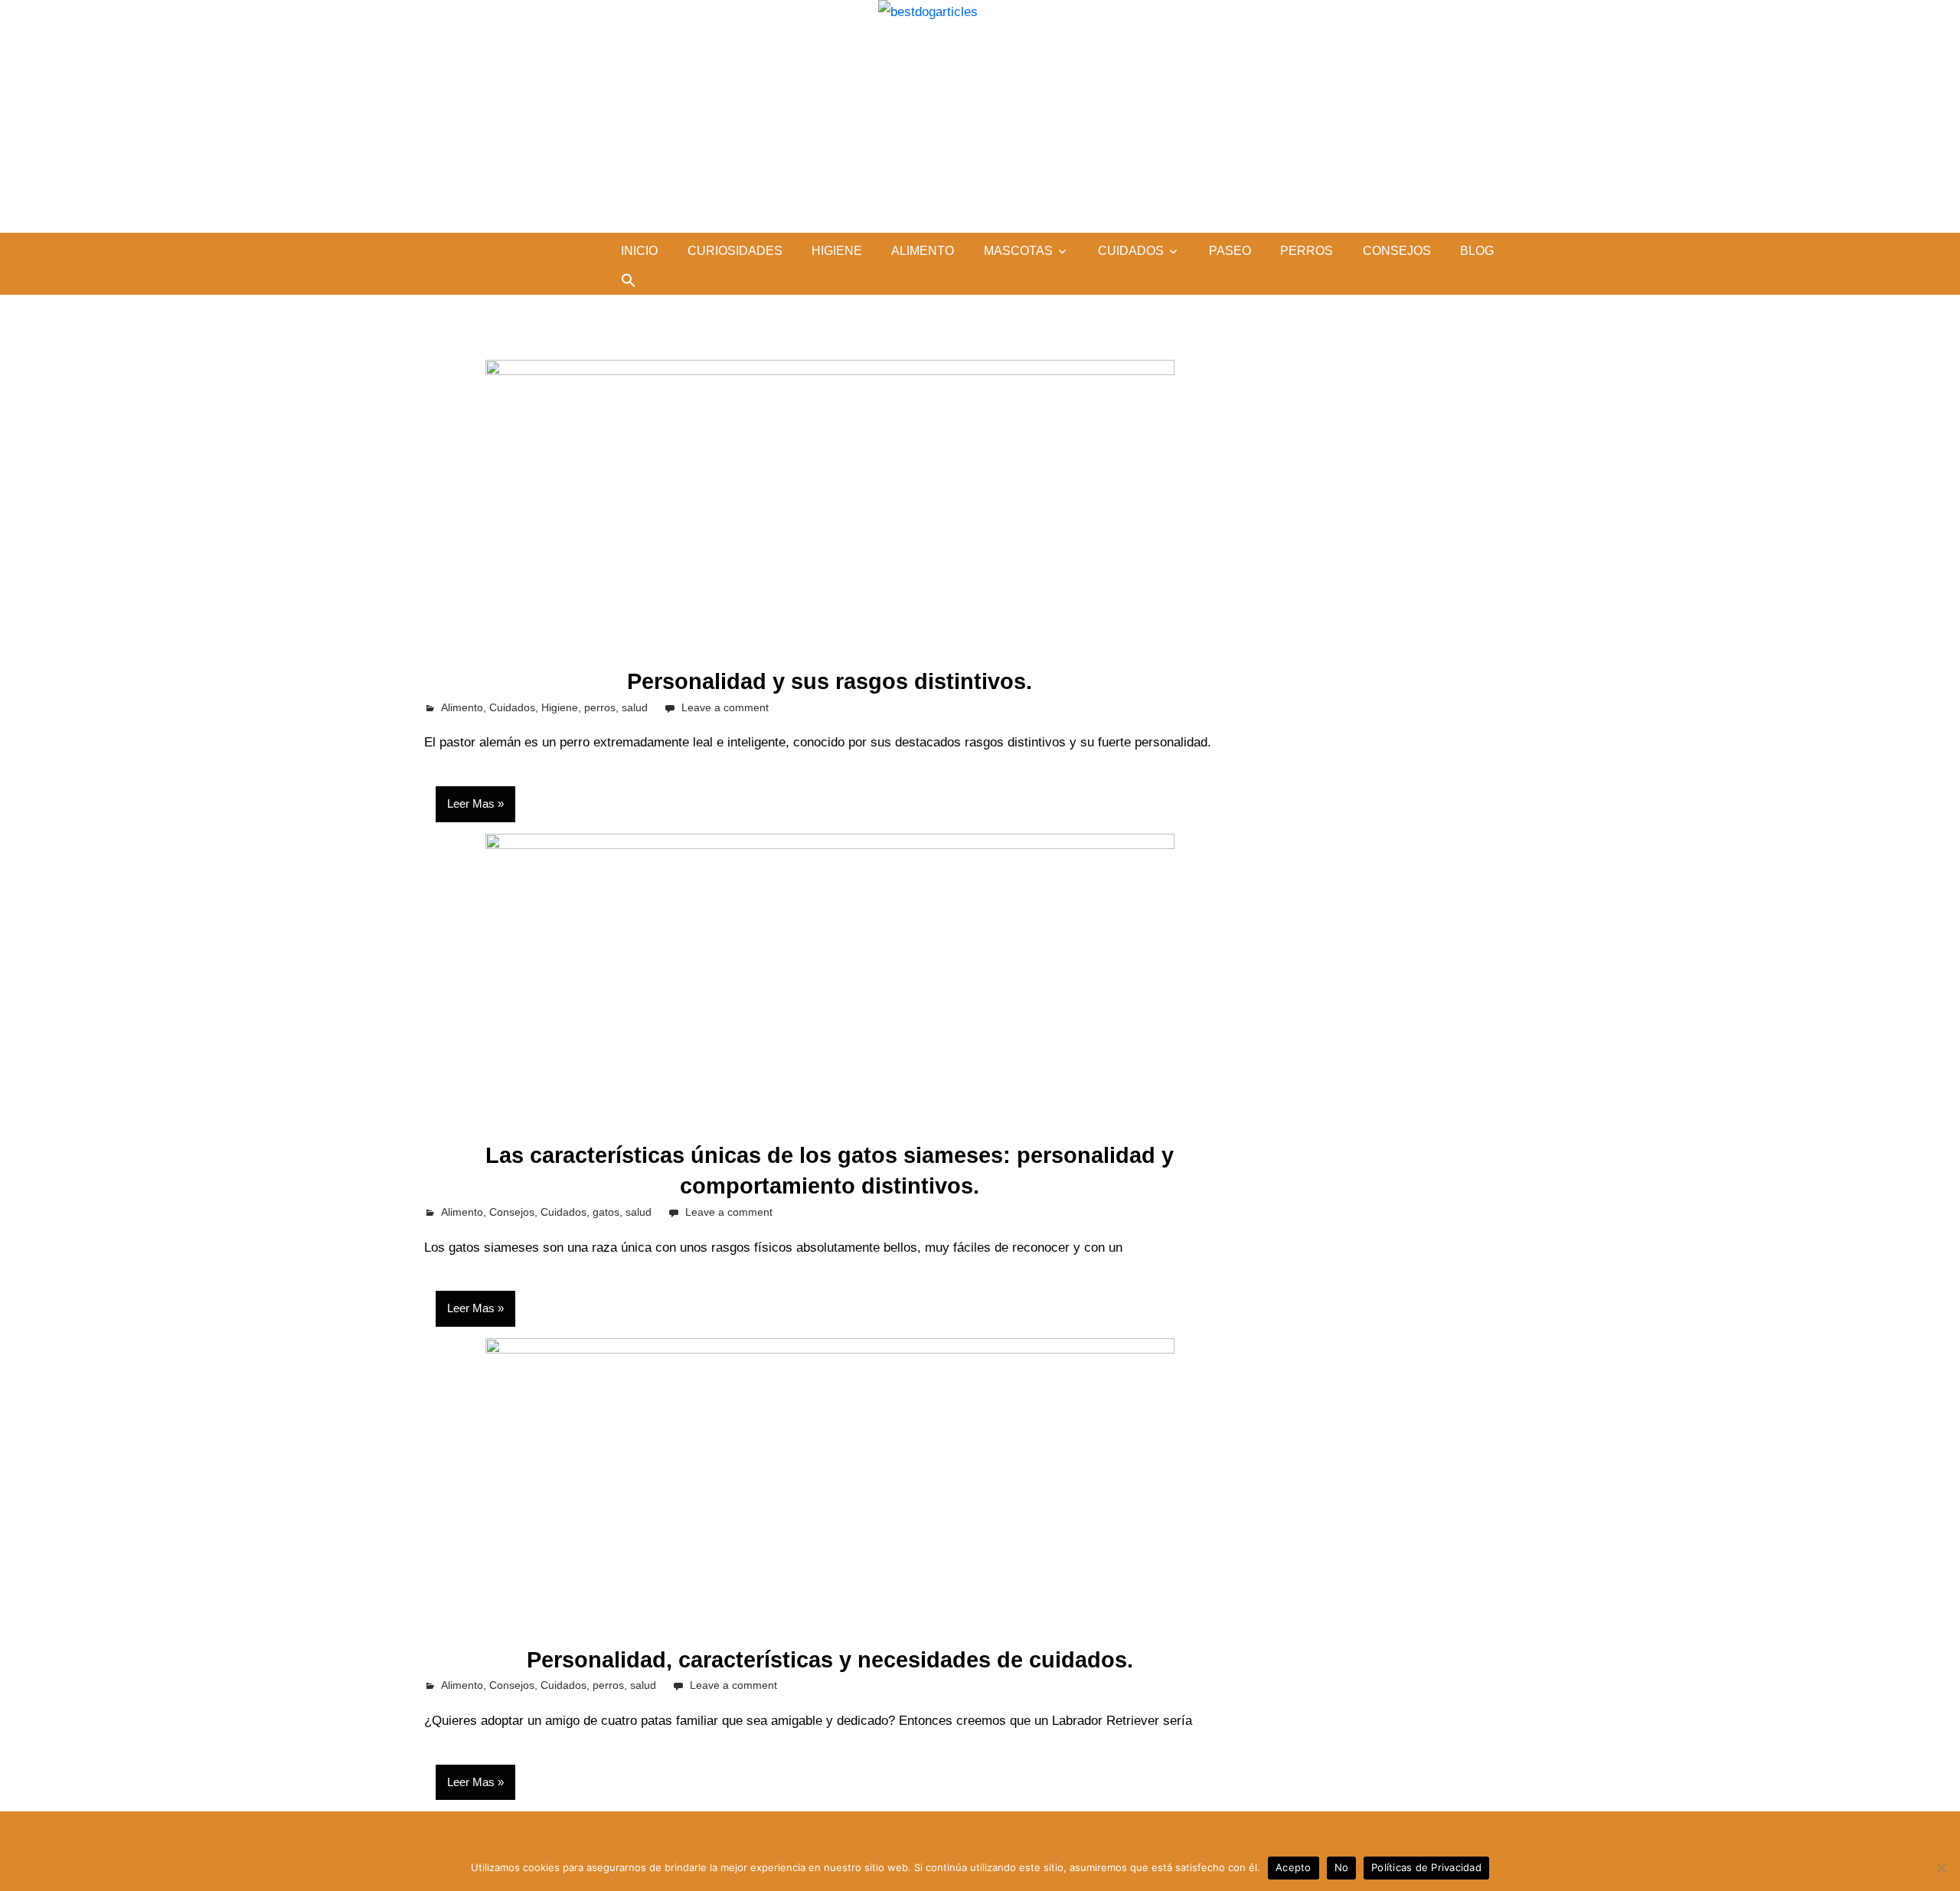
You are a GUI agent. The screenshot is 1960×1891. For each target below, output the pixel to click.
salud (635, 707)
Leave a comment (725, 707)
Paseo (1230, 251)
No (1342, 1867)
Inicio (639, 251)
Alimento (923, 251)
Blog (1477, 251)
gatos (606, 1212)
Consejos (1397, 251)
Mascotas (1018, 251)
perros (1307, 251)
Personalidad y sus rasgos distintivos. (830, 681)
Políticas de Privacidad (1426, 1867)
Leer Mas (471, 803)
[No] (1941, 1868)
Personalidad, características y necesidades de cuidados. (830, 1660)
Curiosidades (735, 251)
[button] (629, 280)
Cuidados (1131, 251)
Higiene (837, 251)
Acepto (1294, 1867)
